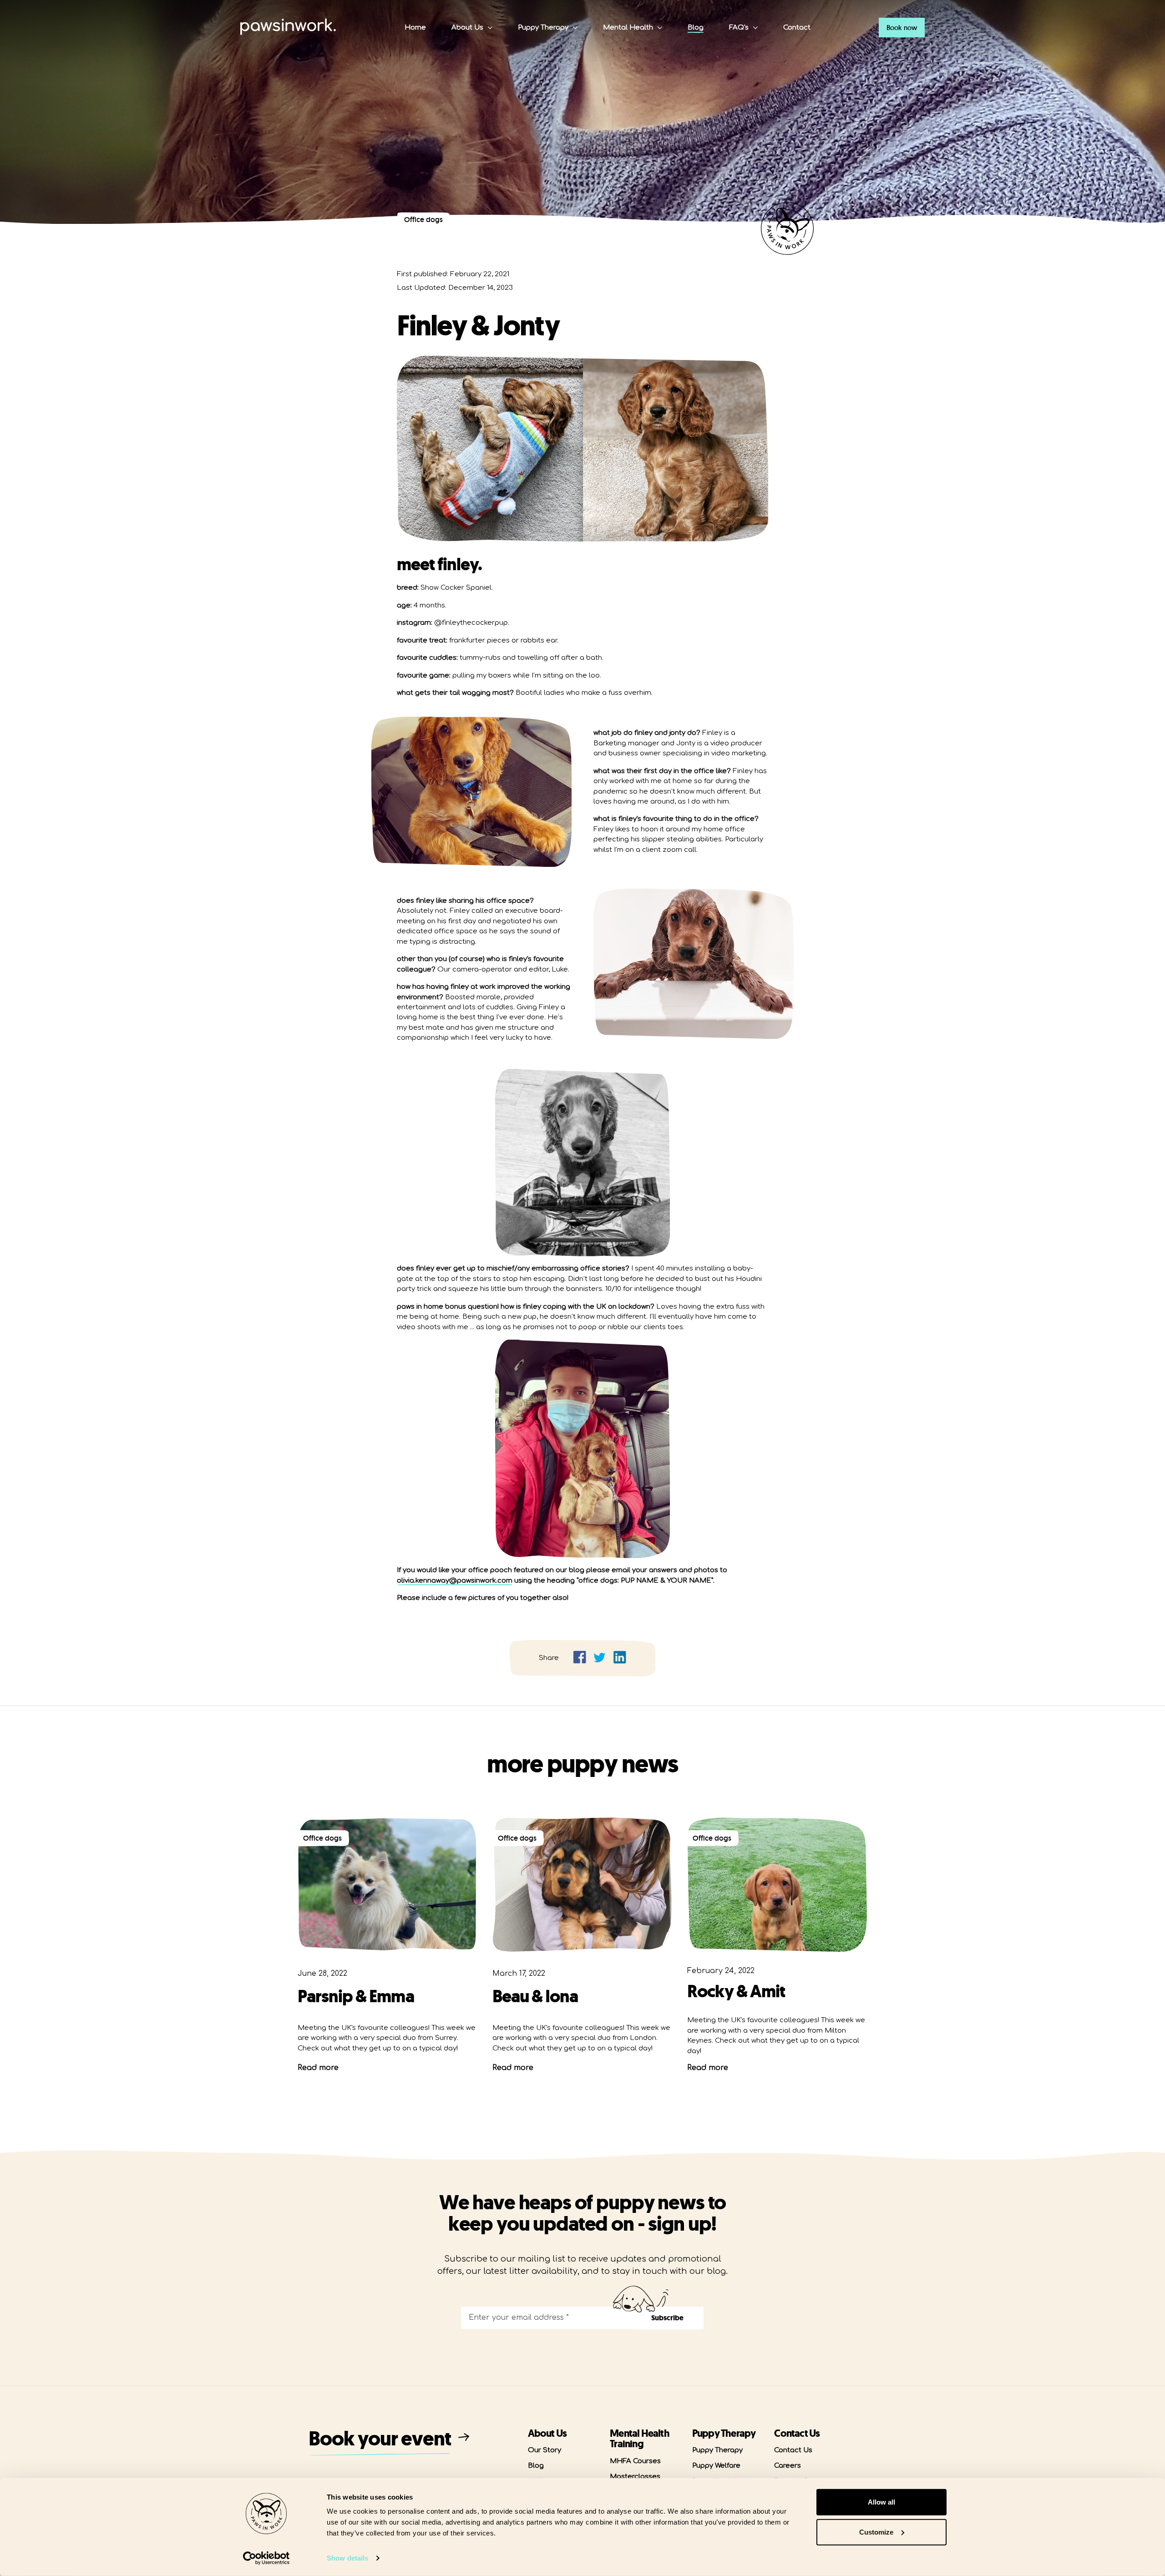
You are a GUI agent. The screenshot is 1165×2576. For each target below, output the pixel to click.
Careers (788, 2466)
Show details (347, 2558)
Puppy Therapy (543, 28)
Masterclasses (635, 2477)
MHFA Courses (635, 2461)
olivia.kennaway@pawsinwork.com (455, 1581)
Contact (797, 28)
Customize (876, 2532)
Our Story (545, 2450)
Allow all (881, 2502)
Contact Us (793, 2450)
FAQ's (739, 28)
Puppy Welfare (716, 2466)
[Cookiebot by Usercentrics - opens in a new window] (266, 2558)
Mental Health (628, 28)
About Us (467, 28)
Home (415, 28)
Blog (696, 28)
